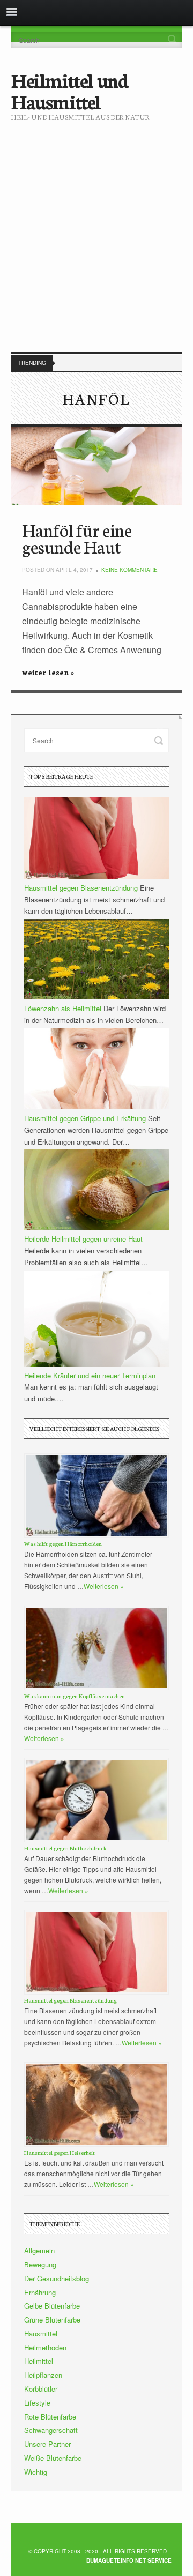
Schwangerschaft (51, 2430)
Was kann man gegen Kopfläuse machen (75, 1696)
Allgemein (39, 2250)
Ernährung (40, 2292)
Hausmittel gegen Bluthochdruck (65, 1848)
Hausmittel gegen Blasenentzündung (70, 2000)
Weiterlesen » (104, 1586)
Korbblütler (41, 2389)
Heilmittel (39, 2361)
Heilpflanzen (43, 2375)
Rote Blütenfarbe (50, 2417)
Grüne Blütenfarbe (52, 2320)
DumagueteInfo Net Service (129, 2560)
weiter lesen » (48, 672)
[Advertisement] (96, 228)
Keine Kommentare (129, 570)
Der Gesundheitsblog (57, 2278)
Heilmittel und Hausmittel (69, 90)
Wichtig (36, 2472)
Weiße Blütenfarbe (53, 2458)
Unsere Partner (47, 2444)
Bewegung (40, 2264)
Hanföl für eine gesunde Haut (77, 538)
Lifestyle (37, 2403)
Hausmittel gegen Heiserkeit (60, 2152)
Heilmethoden (45, 2347)
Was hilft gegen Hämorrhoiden (63, 1544)
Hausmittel (41, 2334)
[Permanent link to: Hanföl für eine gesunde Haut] (96, 466)
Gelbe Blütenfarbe (52, 2306)
